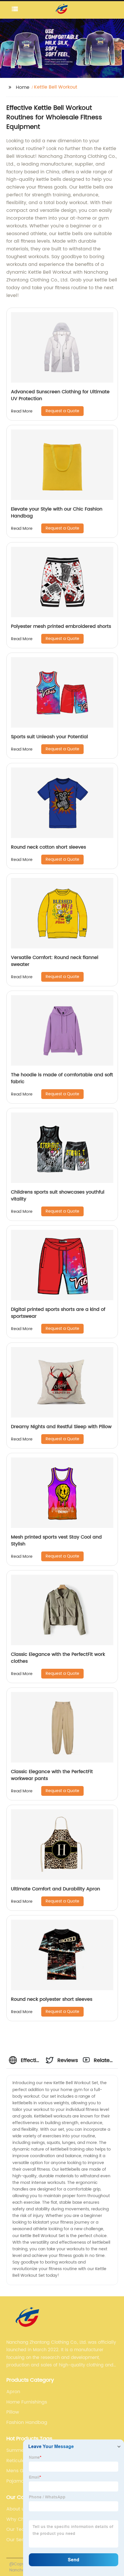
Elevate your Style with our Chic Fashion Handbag (57, 513)
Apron (13, 2392)
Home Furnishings (27, 2402)
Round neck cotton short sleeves (48, 847)
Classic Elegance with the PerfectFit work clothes (58, 1658)
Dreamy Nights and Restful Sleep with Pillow (61, 1427)
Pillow (13, 2412)
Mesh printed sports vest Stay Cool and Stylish (56, 1541)
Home (23, 87)
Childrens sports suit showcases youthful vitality (58, 1196)
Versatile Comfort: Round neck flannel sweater (55, 961)
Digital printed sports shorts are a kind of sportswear (58, 1313)
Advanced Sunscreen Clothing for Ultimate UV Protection (60, 395)
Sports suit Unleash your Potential (49, 737)
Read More (22, 411)
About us (17, 2509)
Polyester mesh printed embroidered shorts (61, 626)
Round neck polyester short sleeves (52, 1999)
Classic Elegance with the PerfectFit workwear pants (52, 1775)
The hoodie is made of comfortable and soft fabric (62, 1078)
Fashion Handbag (27, 2422)
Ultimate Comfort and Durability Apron (56, 1889)
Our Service (20, 2540)
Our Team (18, 2529)
